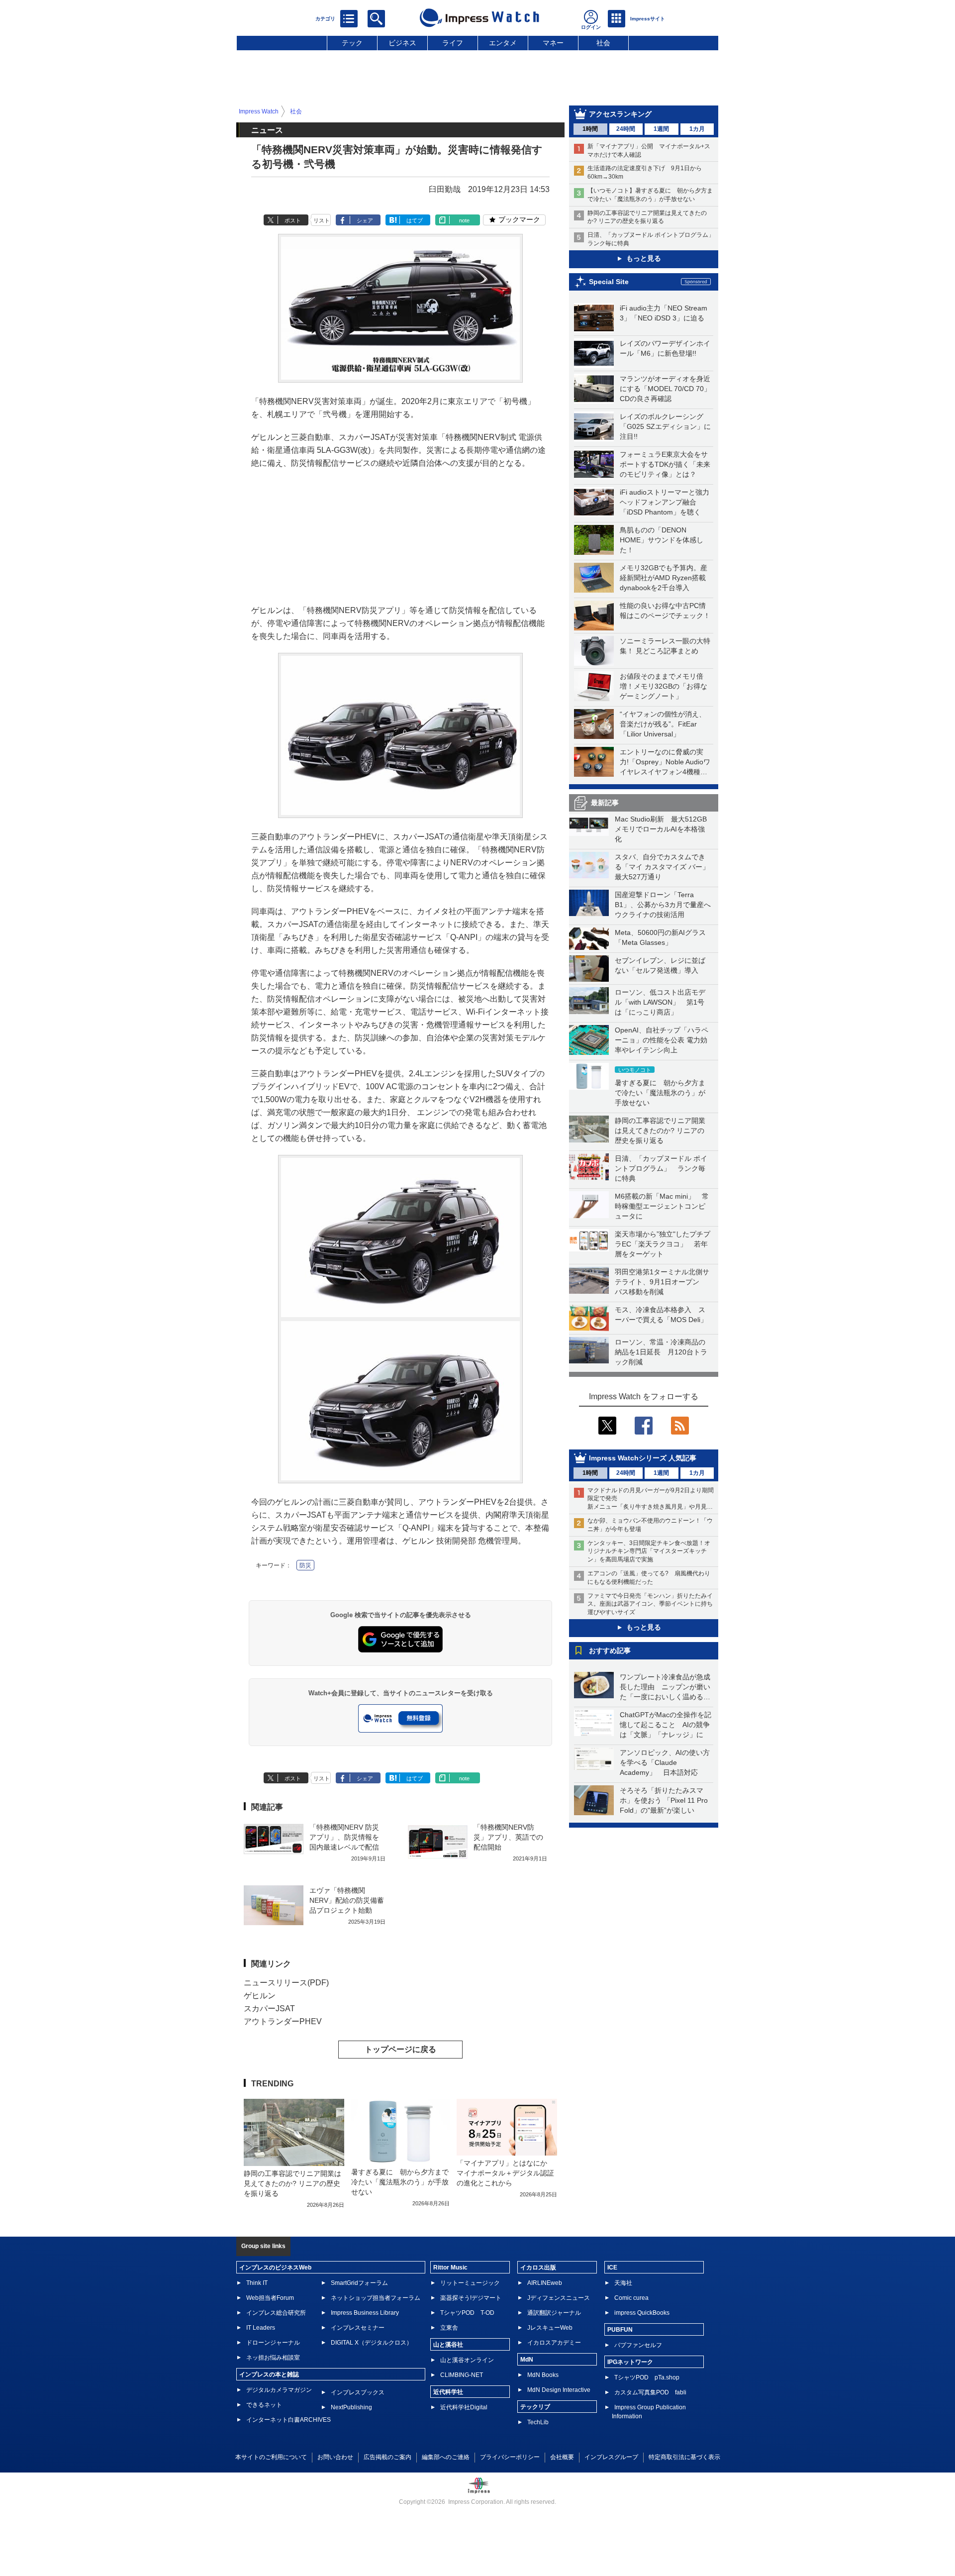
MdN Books (543, 2375)
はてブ (415, 220)
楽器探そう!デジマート (471, 2298)
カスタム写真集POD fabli (650, 2392)
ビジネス (402, 43)
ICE (612, 2267)
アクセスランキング (620, 114)
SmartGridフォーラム (359, 2283)
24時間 (626, 129)
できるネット (264, 2405)
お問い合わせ (335, 2457)
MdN (527, 2360)
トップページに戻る (400, 2049)
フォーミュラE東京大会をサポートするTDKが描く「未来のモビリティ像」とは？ (665, 464)
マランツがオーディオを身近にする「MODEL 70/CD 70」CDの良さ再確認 (665, 389)
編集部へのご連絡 (446, 2457)
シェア (365, 220)
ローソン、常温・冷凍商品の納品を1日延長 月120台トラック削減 (661, 1352)
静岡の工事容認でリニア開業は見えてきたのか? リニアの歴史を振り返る (660, 1131)
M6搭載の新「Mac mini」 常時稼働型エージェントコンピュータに (662, 1206)
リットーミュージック (470, 2283)
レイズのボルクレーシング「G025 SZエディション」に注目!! (665, 426)
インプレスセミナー (358, 2328)
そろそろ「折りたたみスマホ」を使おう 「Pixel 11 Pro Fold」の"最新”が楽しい (664, 1800)
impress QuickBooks (642, 2313)
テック (352, 43)
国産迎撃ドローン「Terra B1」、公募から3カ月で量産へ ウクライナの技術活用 (666, 905)
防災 (305, 1565)
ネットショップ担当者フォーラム (376, 2298)
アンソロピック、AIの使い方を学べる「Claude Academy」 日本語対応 (665, 1762)
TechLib (538, 2422)
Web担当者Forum (270, 2298)
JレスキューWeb (550, 2328)
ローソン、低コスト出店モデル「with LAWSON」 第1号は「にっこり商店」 (660, 1002)
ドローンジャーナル (273, 2343)
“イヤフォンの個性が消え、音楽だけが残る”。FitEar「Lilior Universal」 (663, 724)
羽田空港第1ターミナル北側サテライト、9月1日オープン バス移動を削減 (662, 1282)
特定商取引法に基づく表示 (684, 2457)
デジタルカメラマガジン (279, 2390)
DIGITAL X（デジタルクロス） (372, 2343)
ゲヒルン (260, 1996)
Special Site (609, 282)
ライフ (453, 43)
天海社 (623, 2283)
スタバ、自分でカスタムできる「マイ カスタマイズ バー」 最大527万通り (666, 867)
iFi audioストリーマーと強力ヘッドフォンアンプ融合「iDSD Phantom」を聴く (665, 502)
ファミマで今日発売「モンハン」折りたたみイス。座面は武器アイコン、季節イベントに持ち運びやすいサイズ (650, 1604)
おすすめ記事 (610, 1650)
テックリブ (535, 2407)
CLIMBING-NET (462, 2375)
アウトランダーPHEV (283, 2021)
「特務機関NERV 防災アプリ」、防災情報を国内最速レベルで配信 (344, 1837)
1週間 (661, 129)
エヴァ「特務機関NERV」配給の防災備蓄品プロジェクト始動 (347, 1900)
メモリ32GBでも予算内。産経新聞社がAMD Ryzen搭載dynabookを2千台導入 (664, 578)
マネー (553, 43)
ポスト (293, 220)
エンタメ (503, 43)
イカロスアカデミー (554, 2343)
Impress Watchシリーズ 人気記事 (643, 1458)
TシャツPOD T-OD (467, 2313)
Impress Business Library (365, 2313)
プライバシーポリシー (510, 2457)
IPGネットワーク (630, 2362)
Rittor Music (450, 2267)
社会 (603, 43)
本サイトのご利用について (271, 2457)
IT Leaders (261, 2328)
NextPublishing (351, 2407)
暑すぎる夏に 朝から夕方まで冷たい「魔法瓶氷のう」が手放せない (660, 1093)
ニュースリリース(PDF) (286, 1983)
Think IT (257, 2283)
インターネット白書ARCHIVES (288, 2420)
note (464, 220)
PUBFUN (620, 2330)
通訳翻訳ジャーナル (554, 2313)
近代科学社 (448, 2392)
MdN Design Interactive (559, 2390)
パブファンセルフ (638, 2345)
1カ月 (697, 129)
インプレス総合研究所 (276, 2313)
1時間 (590, 129)
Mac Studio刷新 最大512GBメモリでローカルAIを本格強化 (661, 829)
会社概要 (562, 2457)
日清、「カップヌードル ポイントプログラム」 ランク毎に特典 (661, 1168)
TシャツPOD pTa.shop (647, 2377)
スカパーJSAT (269, 2009)
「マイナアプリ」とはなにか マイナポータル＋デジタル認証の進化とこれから (505, 2173)
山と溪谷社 (448, 2345)
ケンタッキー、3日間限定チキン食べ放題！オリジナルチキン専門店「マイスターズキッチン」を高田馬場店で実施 (649, 1551)
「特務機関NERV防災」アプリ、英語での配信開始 (508, 1837)
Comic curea (631, 2298)
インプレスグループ (611, 2457)
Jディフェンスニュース (559, 2298)
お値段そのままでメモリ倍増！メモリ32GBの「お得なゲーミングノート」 (664, 686)
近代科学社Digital (464, 2407)
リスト (322, 220)
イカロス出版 (538, 2267)
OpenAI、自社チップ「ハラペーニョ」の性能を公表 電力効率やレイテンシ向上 (662, 1040)
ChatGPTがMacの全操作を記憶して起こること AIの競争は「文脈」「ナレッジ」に (666, 1725)
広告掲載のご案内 (387, 2457)
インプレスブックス (358, 2392)
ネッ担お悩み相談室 (273, 2358)
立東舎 (449, 2328)
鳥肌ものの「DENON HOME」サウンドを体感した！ (662, 540)
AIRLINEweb (545, 2283)
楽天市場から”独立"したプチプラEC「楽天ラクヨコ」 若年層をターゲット (663, 1244)
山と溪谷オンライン (467, 2360)
